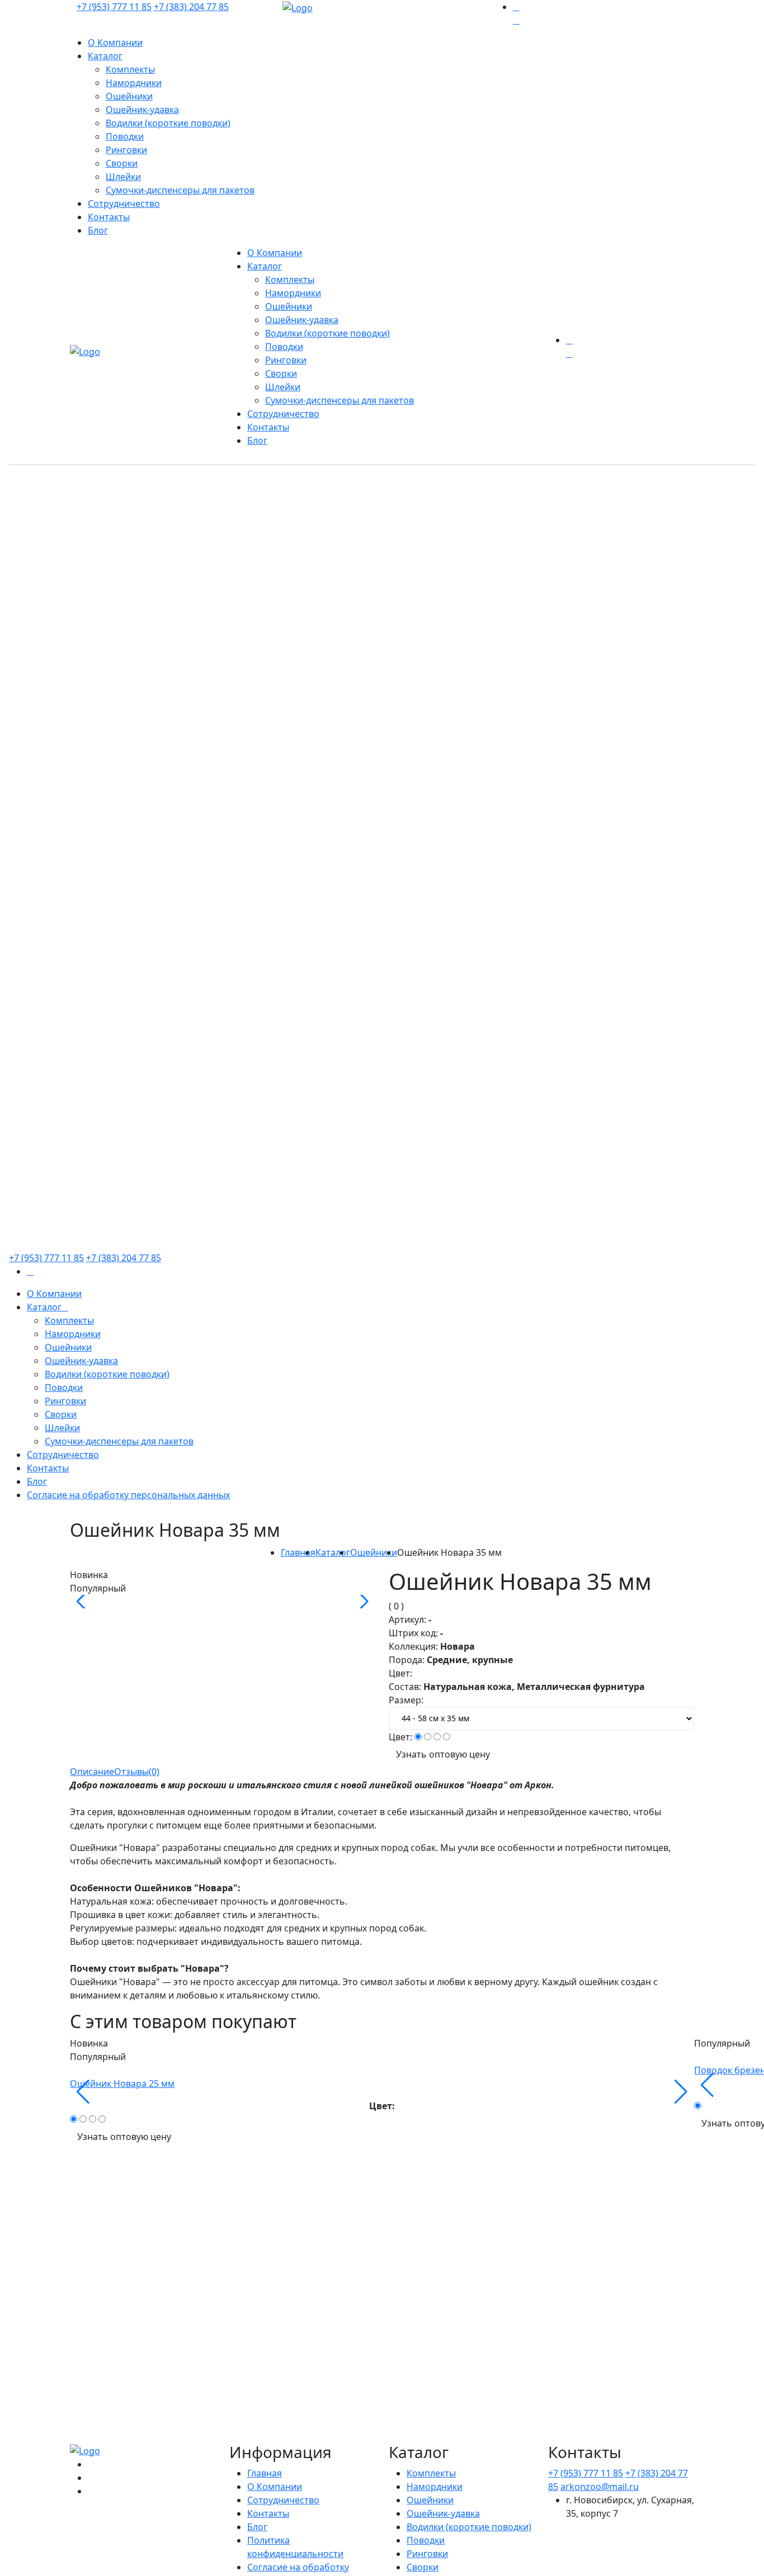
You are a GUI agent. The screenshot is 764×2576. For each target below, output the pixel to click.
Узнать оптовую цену (443, 1754)
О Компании (115, 42)
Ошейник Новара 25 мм (122, 2083)
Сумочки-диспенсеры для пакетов (180, 190)
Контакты (109, 217)
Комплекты (130, 69)
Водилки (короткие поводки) (168, 123)
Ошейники (129, 96)
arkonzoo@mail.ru (600, 2487)
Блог (98, 230)
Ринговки (126, 150)
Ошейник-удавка (142, 110)
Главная (298, 1552)
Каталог (105, 56)
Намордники (134, 83)
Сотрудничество (124, 203)
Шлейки (123, 177)
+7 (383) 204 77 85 (191, 7)
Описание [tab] (92, 1772)
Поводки (125, 136)
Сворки (122, 163)
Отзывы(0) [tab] (137, 1772)
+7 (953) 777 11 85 (114, 7)
